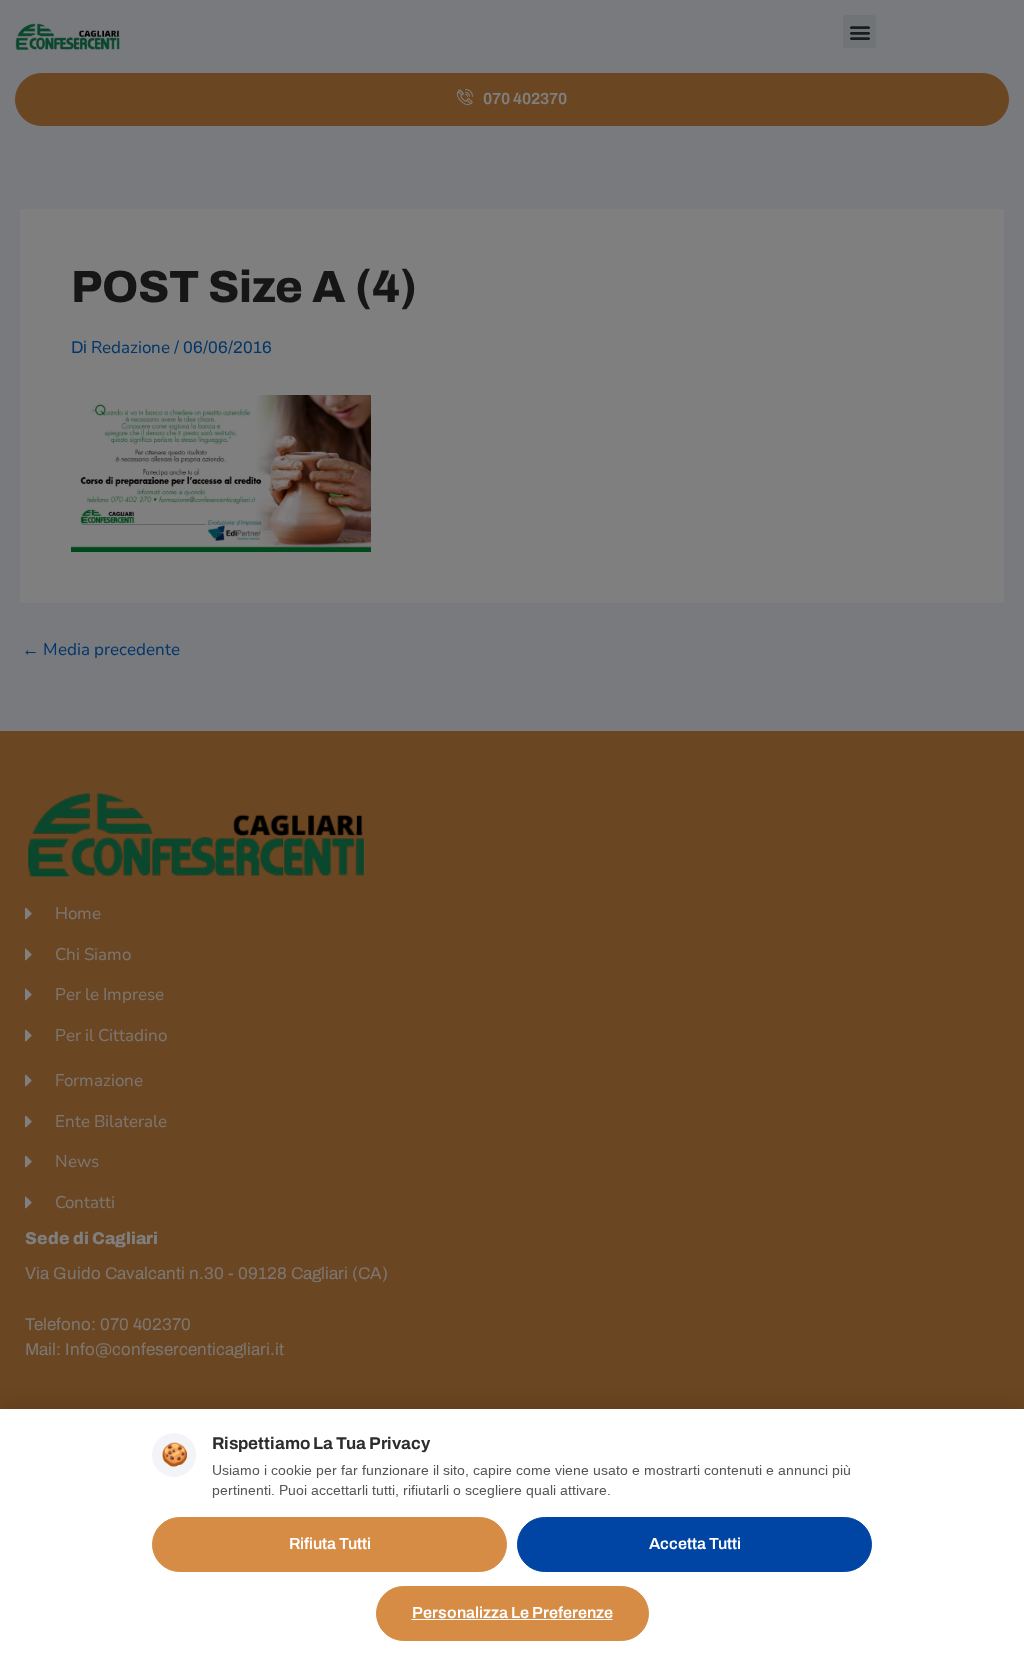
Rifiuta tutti (330, 1543)
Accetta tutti (695, 1543)
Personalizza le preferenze (512, 1612)
